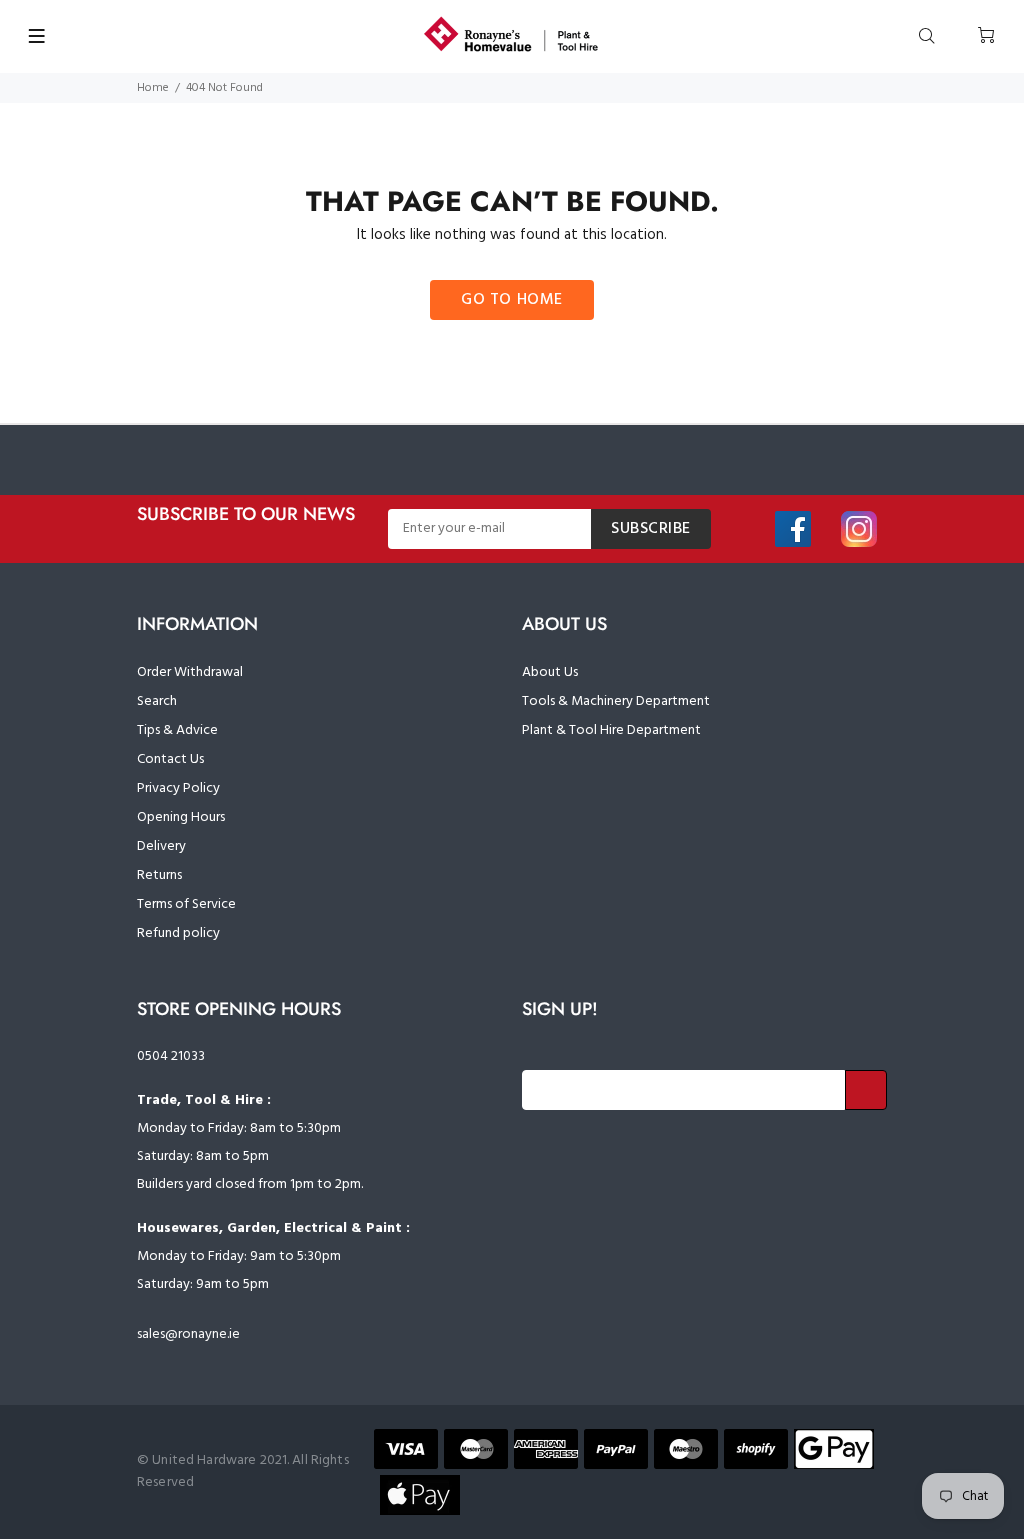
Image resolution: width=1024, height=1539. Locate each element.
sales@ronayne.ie (188, 1334)
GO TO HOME (512, 300)
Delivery (161, 846)
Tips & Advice (177, 730)
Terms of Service (186, 904)
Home (153, 88)
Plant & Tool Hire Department (611, 730)
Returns (159, 875)
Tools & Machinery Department (616, 701)
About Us (550, 672)
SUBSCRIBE (651, 529)
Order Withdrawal (190, 672)
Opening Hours (181, 817)
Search (157, 701)
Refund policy (178, 933)
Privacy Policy (178, 788)
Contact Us (170, 759)
